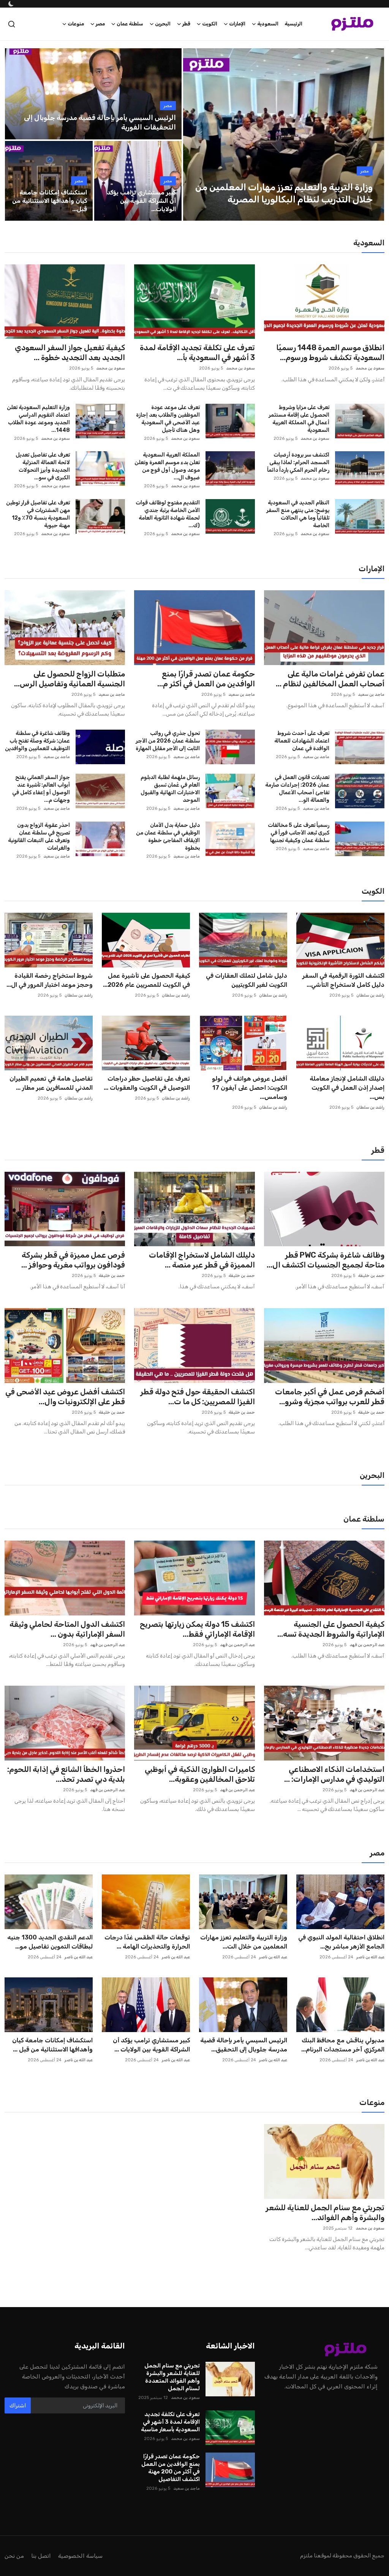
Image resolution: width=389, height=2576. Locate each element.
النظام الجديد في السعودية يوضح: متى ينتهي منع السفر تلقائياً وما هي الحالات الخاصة (298, 514)
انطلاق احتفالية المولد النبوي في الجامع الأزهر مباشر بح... (341, 1942)
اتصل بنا (41, 2556)
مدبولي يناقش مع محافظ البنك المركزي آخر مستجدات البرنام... (343, 2045)
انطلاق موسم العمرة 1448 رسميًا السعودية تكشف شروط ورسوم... (330, 352)
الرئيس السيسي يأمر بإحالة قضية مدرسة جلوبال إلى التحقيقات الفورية (100, 122)
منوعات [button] (76, 24)
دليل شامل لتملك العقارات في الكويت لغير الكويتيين (247, 980)
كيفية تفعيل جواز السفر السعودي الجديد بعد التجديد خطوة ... (70, 352)
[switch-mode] (10, 4)
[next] (372, 134)
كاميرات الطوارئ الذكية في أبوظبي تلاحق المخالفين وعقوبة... (200, 1774)
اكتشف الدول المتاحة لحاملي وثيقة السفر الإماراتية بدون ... (67, 1629)
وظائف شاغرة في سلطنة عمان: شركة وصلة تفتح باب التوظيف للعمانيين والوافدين (37, 741)
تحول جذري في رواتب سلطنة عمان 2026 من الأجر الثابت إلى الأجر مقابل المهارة (168, 741)
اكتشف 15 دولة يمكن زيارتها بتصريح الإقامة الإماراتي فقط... (197, 1629)
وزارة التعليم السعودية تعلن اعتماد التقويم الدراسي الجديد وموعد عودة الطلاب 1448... (38, 419)
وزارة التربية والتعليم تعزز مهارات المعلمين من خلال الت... (244, 1942)
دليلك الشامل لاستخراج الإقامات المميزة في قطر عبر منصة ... (202, 1260)
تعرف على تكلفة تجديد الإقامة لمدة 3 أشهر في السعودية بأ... (197, 352)
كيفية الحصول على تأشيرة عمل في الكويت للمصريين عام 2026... (146, 980)
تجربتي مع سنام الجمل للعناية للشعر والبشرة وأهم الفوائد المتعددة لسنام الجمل (172, 2377)
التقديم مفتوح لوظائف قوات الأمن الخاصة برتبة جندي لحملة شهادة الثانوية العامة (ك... (168, 514)
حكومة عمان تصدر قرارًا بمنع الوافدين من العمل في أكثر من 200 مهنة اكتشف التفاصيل (170, 2468)
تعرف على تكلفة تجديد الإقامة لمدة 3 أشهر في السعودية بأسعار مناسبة (170, 2422)
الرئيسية (293, 24)
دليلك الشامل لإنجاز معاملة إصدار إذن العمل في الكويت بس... (347, 1088)
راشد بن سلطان (370, 995)
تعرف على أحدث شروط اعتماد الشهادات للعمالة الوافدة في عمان (302, 741)
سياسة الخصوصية (80, 2556)
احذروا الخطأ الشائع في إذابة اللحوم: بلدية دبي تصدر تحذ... (66, 1774)
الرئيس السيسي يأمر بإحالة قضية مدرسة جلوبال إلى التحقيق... (244, 2045)
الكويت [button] (210, 24)
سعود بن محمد (370, 368)
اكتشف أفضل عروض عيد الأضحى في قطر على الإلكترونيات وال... (65, 1397)
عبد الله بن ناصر (370, 1957)
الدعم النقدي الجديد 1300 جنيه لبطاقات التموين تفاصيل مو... (50, 1942)
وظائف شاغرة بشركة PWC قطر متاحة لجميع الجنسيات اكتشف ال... (326, 1260)
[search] (12, 24)
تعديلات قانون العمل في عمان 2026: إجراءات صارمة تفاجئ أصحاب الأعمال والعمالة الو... (297, 789)
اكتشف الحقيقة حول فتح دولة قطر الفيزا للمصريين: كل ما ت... (197, 1397)
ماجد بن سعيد (371, 695)
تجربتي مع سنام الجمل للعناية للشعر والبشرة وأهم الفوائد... (325, 2213)
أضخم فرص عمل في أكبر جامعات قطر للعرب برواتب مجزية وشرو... (330, 1397)
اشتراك (18, 2406)
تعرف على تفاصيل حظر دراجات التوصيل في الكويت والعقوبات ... (147, 1083)
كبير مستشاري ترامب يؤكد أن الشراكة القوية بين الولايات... (141, 201)
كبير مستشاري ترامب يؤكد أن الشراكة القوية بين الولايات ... (151, 2045)
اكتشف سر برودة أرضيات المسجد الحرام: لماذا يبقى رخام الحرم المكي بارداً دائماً (298, 462)
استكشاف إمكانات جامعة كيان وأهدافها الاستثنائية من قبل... (50, 201)
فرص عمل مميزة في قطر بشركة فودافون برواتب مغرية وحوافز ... (73, 1260)
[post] (284, 134)
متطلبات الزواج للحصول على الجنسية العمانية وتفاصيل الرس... (70, 679)
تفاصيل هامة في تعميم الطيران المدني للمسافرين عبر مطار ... (51, 1083)
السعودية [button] (268, 24)
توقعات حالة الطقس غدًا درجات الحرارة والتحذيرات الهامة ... (147, 1942)
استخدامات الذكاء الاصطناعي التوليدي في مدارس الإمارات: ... (334, 1774)
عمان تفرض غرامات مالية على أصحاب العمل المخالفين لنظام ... (330, 679)
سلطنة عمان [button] (130, 24)
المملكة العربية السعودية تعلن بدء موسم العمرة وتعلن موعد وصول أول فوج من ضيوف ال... (167, 466)
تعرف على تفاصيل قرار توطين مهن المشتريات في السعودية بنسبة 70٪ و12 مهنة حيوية (38, 514)
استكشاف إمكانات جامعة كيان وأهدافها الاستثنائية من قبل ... (52, 2045)
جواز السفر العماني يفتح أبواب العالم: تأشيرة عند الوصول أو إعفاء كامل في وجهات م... (41, 789)
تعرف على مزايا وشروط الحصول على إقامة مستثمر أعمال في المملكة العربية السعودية (299, 419)
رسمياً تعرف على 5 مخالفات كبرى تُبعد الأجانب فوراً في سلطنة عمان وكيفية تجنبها (299, 833)
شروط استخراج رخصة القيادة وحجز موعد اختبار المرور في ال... (50, 980)
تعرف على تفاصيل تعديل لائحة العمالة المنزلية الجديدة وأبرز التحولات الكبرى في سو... (43, 466)
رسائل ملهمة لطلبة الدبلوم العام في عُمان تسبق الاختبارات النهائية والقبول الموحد (170, 789)
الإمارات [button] (237, 24)
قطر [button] (186, 24)
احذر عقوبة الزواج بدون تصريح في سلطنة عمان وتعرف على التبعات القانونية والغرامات (39, 837)
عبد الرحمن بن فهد (367, 1645)
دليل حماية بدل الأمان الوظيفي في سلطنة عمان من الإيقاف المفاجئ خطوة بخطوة (168, 837)
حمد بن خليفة (371, 1276)
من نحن (14, 2556)
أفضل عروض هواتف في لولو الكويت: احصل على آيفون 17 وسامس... (250, 1088)
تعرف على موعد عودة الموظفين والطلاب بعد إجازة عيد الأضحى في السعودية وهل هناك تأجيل (168, 419)
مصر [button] (100, 24)
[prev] (196, 134)
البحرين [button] (163, 24)
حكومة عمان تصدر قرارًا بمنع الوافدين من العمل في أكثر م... (206, 679)
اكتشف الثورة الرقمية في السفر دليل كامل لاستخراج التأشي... (343, 980)
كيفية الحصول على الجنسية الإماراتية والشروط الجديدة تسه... (331, 1629)
